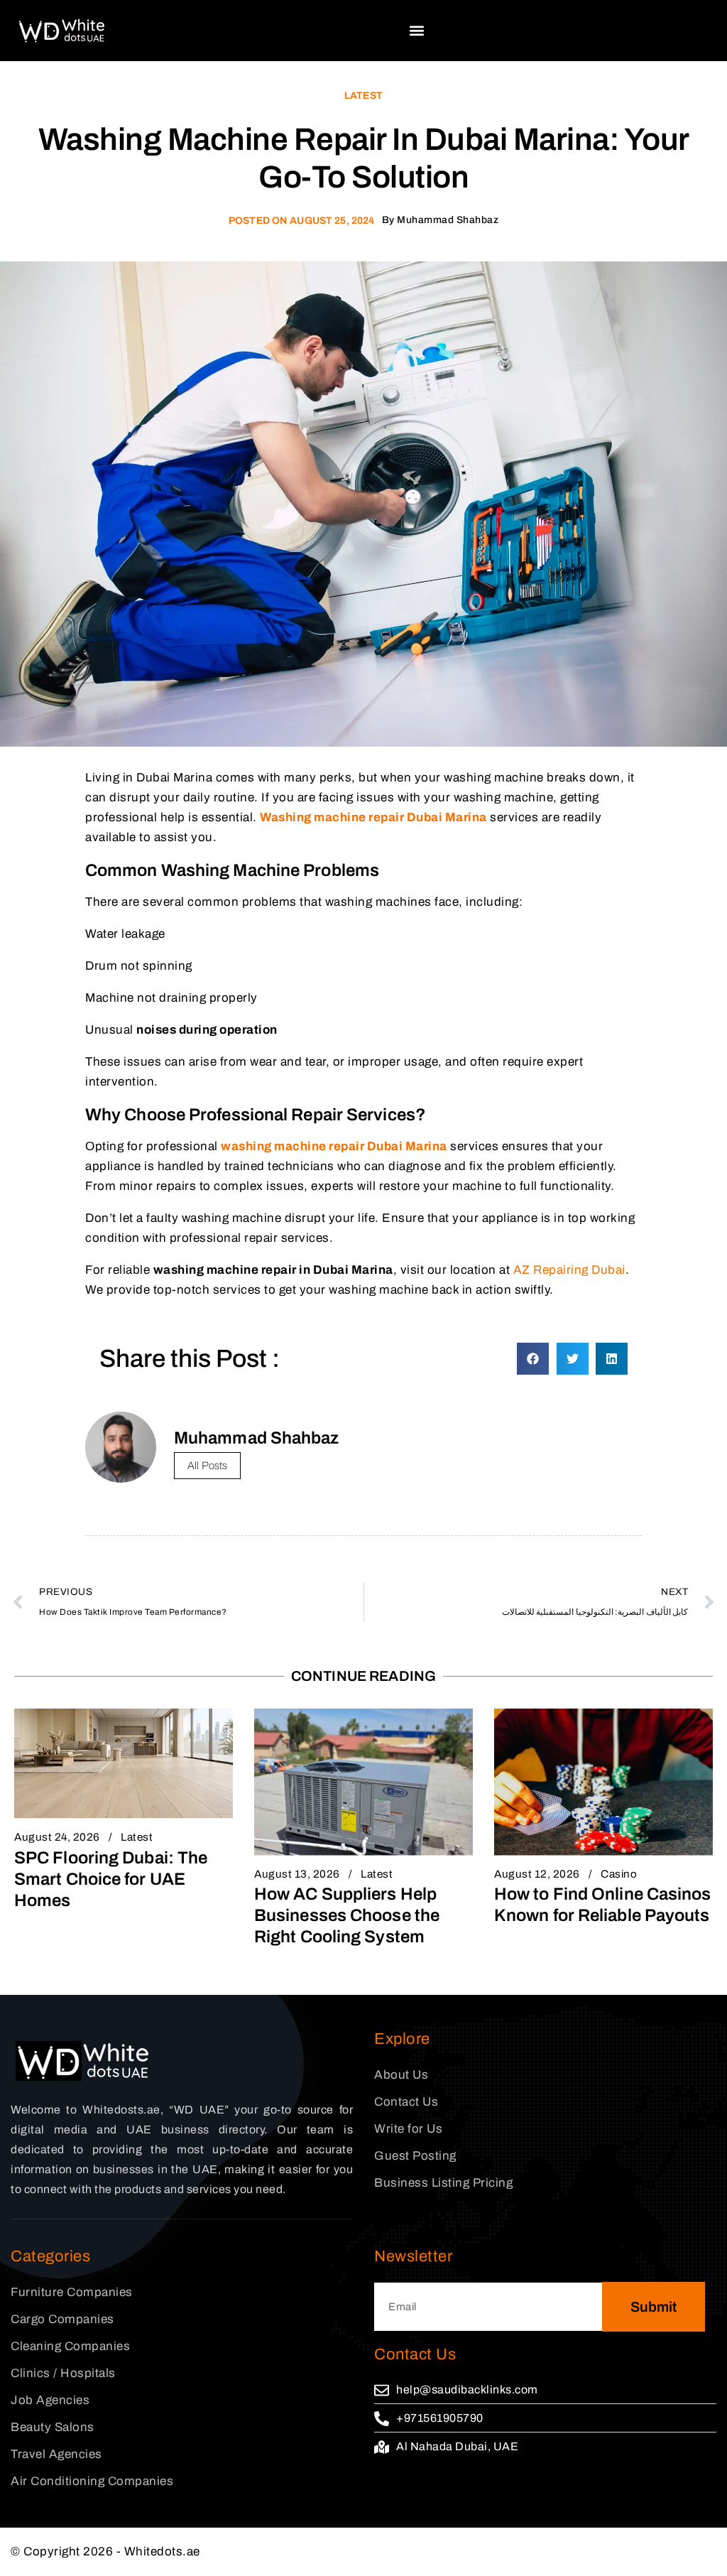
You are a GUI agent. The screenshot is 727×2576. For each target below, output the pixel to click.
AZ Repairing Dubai (569, 1270)
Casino (619, 1874)
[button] (417, 30)
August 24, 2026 (57, 1837)
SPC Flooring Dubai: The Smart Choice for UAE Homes (111, 1879)
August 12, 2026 (537, 1874)
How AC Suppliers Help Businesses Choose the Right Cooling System (347, 1915)
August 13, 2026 (297, 1874)
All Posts (207, 1466)
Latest (363, 96)
